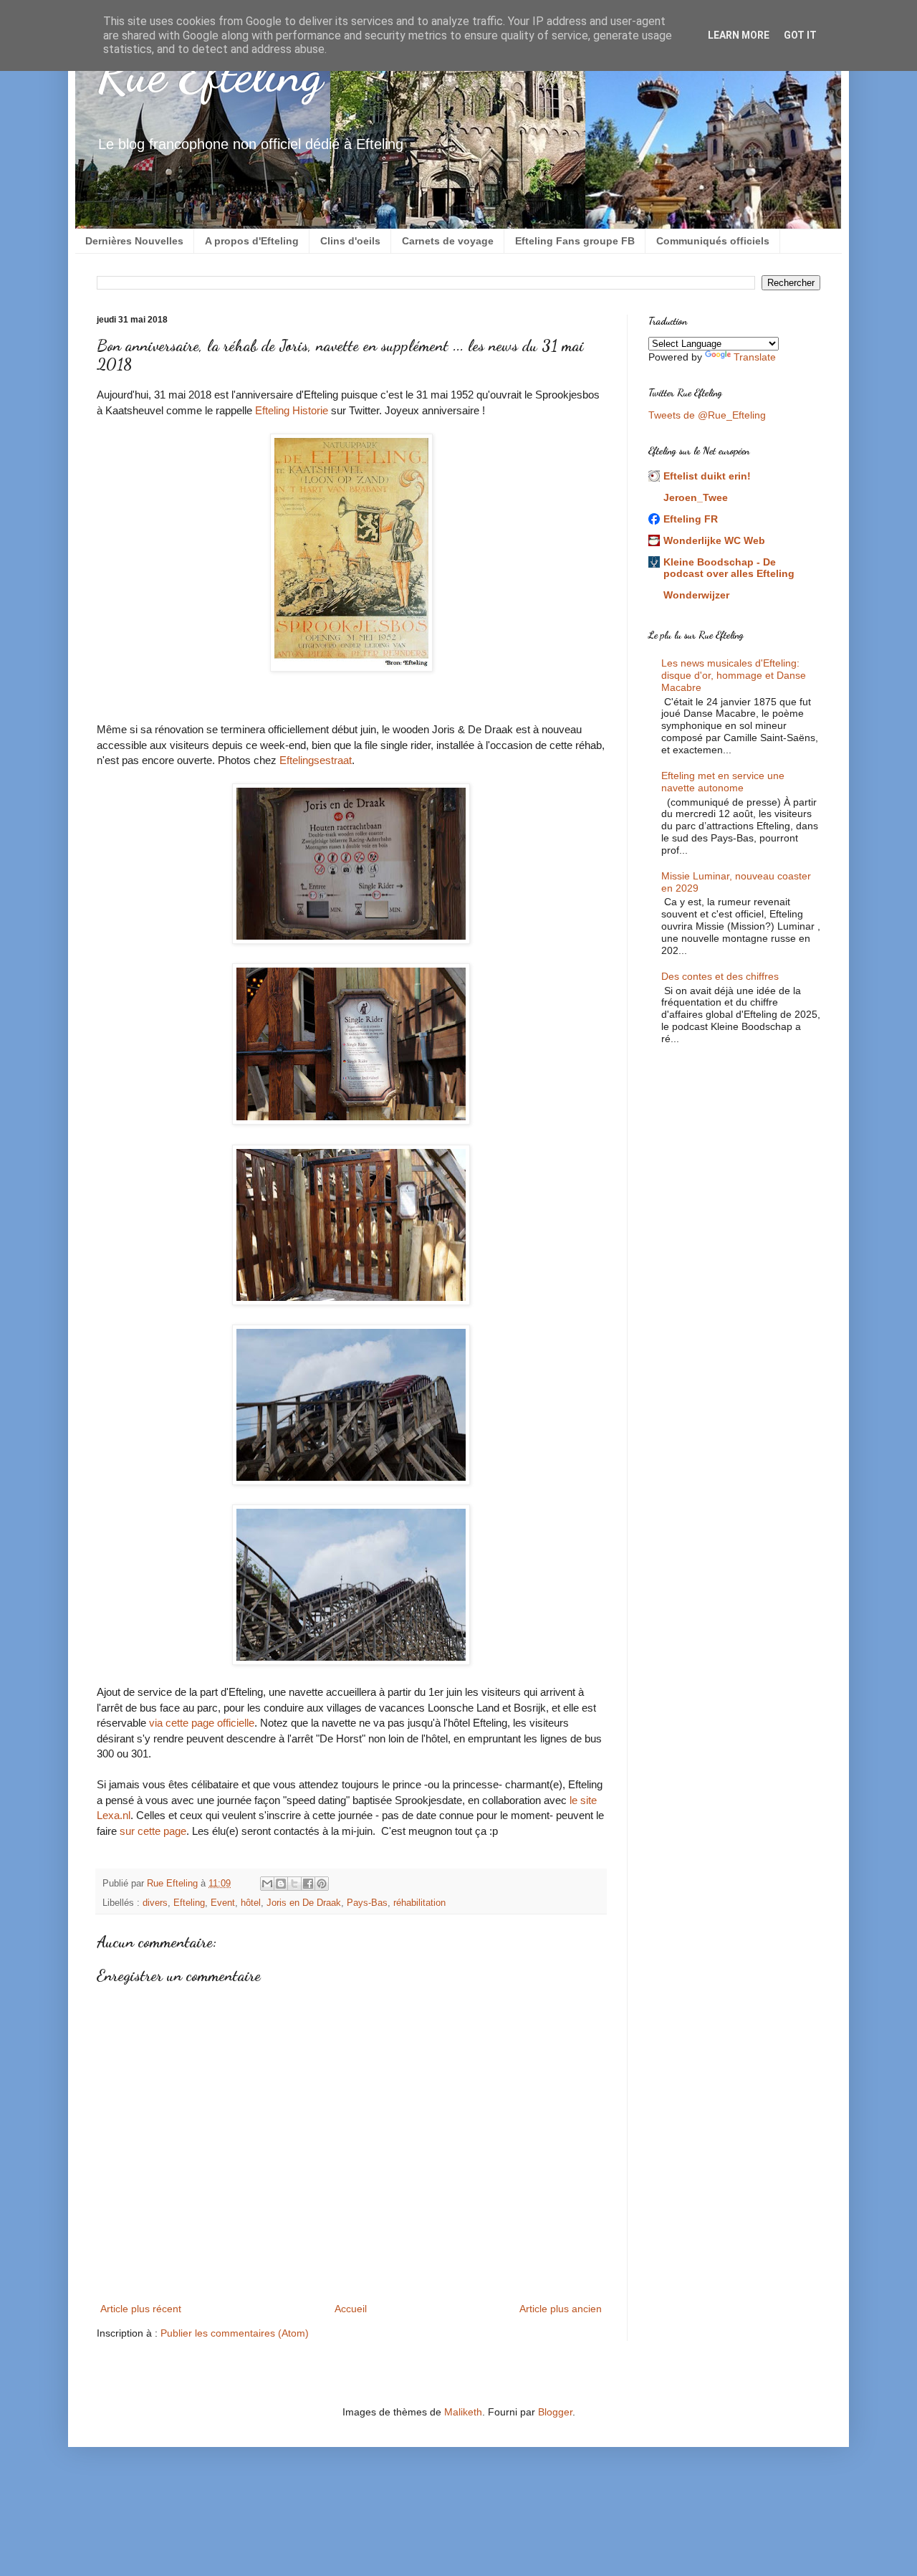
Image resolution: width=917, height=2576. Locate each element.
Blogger (555, 2412)
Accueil (351, 2309)
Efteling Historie (292, 410)
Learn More (739, 35)
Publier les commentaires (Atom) (235, 2333)
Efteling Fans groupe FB (575, 241)
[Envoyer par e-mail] (267, 1884)
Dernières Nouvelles (134, 241)
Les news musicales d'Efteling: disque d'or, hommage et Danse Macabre (734, 675)
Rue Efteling (210, 75)
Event (223, 1903)
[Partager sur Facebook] (308, 1884)
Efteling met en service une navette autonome (723, 782)
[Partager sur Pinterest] (322, 1884)
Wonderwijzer (696, 595)
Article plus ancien (561, 2309)
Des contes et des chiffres (720, 976)
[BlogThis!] (281, 1884)
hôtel (251, 1903)
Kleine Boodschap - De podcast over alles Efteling (729, 568)
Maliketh (463, 2412)
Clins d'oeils (350, 241)
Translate (755, 357)
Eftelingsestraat (316, 760)
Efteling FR (691, 519)
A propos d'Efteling (252, 241)
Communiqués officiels (713, 241)
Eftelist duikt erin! (707, 476)
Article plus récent (141, 2309)
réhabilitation (419, 1903)
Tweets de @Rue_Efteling (707, 415)
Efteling (189, 1903)
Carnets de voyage (448, 241)
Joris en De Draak (304, 1903)
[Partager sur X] (294, 1884)
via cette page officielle (202, 1723)
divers (155, 1903)
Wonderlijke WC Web (714, 540)
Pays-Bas (367, 1903)
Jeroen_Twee (696, 497)
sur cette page (153, 1831)
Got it (800, 35)
